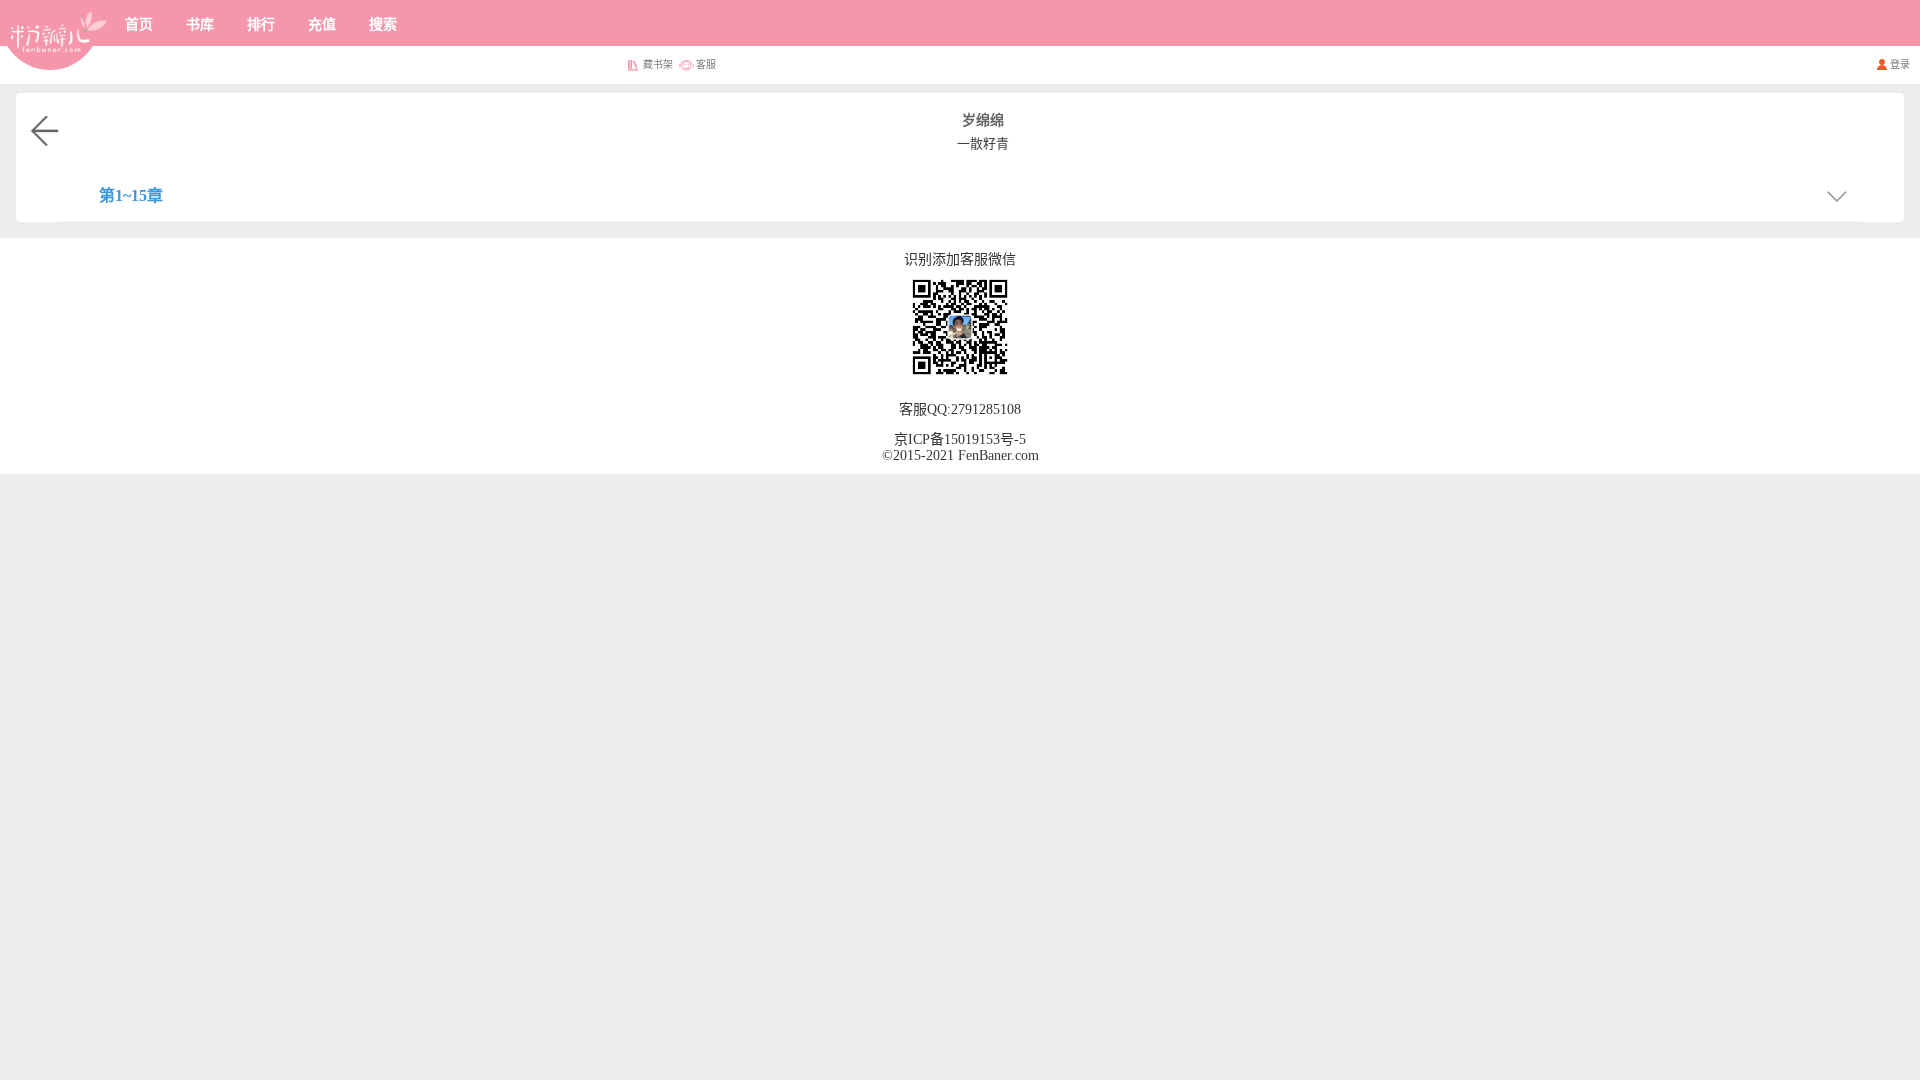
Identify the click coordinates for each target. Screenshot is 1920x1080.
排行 (261, 24)
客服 (706, 64)
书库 (200, 24)
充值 (322, 24)
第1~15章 (131, 195)
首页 (139, 24)
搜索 (383, 24)
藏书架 (658, 64)
